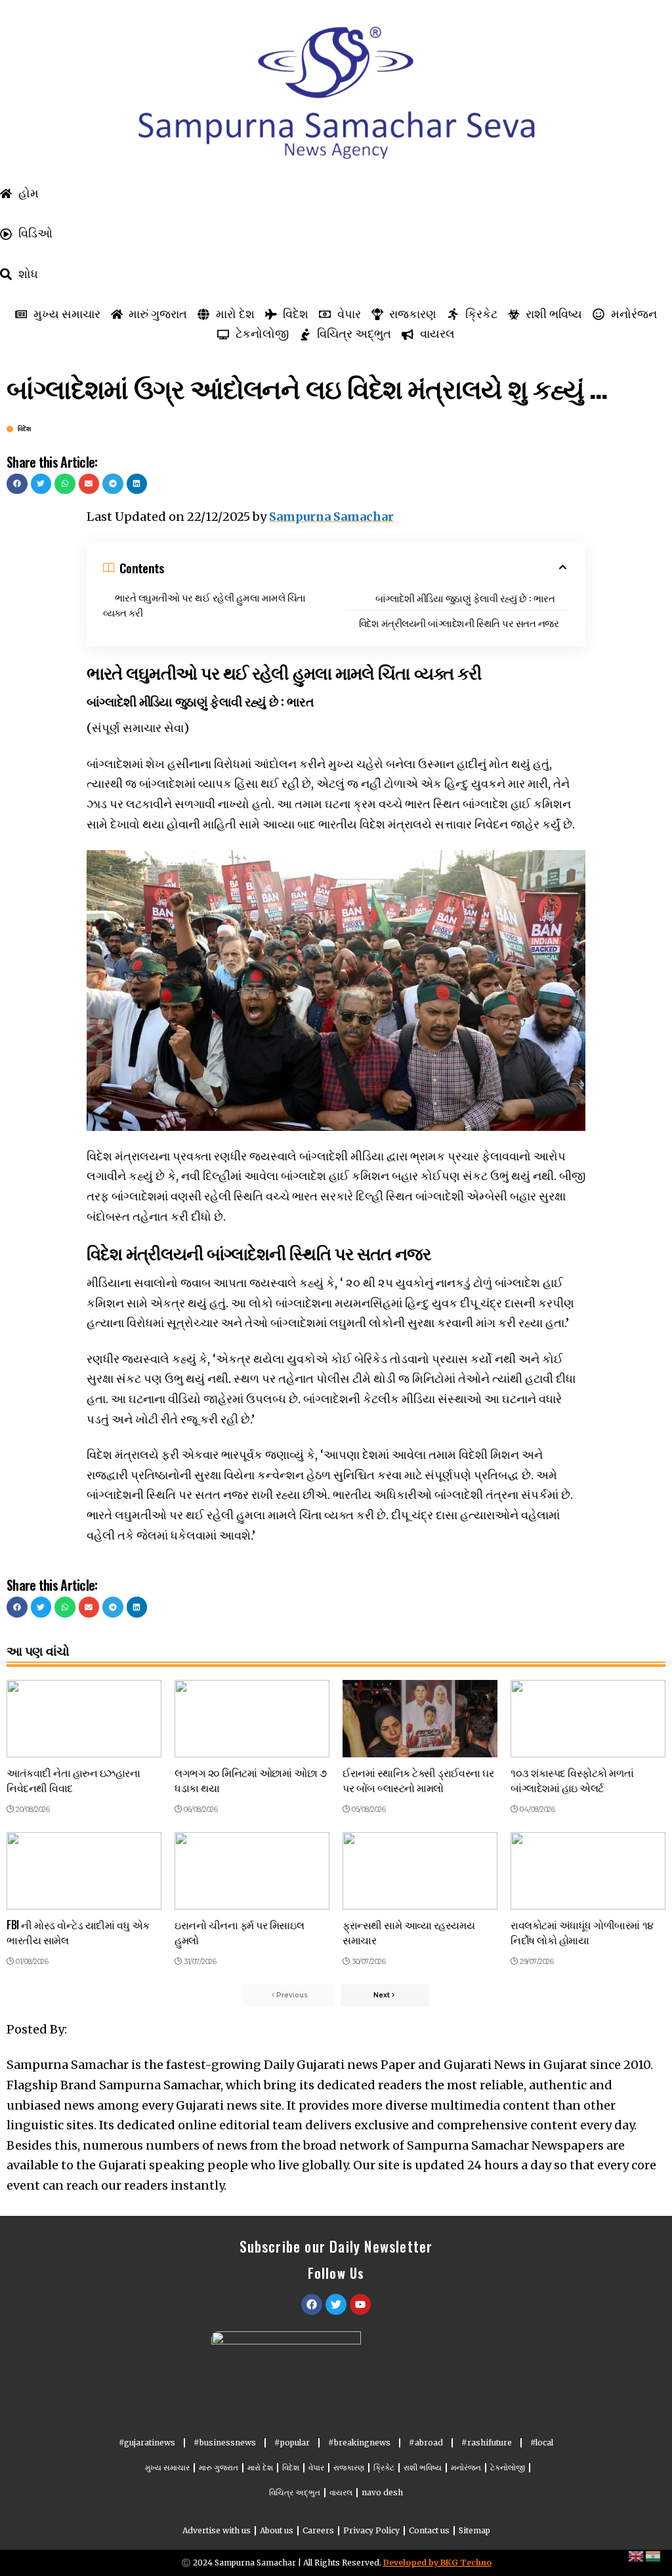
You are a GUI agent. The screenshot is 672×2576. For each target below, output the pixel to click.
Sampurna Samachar (331, 517)
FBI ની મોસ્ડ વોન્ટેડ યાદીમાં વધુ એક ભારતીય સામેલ (78, 1932)
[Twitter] (336, 2304)
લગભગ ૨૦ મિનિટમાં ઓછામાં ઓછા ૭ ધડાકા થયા (250, 1780)
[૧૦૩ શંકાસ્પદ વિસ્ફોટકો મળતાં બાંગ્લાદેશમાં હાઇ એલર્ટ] (588, 1719)
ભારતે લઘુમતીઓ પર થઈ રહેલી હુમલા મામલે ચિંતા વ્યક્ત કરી (204, 604)
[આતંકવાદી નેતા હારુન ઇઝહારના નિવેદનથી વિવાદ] (84, 1719)
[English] (637, 2555)
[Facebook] (312, 2304)
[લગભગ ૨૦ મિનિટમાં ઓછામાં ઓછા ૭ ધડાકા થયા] (252, 1719)
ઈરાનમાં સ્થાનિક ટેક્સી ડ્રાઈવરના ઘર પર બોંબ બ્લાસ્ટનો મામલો (418, 1780)
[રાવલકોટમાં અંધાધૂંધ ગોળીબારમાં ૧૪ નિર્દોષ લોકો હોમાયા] (588, 1871)
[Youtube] (360, 2304)
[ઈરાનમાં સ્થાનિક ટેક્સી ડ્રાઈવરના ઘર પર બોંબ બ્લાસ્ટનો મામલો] (420, 1719)
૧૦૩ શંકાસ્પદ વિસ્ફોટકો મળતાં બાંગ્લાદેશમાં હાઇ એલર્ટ (572, 1780)
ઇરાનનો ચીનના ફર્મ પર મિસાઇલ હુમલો (239, 1932)
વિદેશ (25, 429)
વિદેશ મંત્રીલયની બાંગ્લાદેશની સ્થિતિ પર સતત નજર (459, 623)
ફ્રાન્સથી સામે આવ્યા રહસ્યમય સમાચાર (409, 1932)
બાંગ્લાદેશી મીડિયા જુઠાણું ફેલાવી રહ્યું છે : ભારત (465, 598)
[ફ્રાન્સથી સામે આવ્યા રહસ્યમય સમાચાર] (420, 1871)
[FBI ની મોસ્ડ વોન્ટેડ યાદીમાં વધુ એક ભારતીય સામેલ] (84, 1871)
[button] (17, 484)
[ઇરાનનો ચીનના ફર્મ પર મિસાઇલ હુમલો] (252, 1871)
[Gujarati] (654, 2555)
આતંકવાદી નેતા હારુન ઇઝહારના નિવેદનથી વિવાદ (73, 1780)
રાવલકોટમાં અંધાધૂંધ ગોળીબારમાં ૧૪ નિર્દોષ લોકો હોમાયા (582, 1932)
